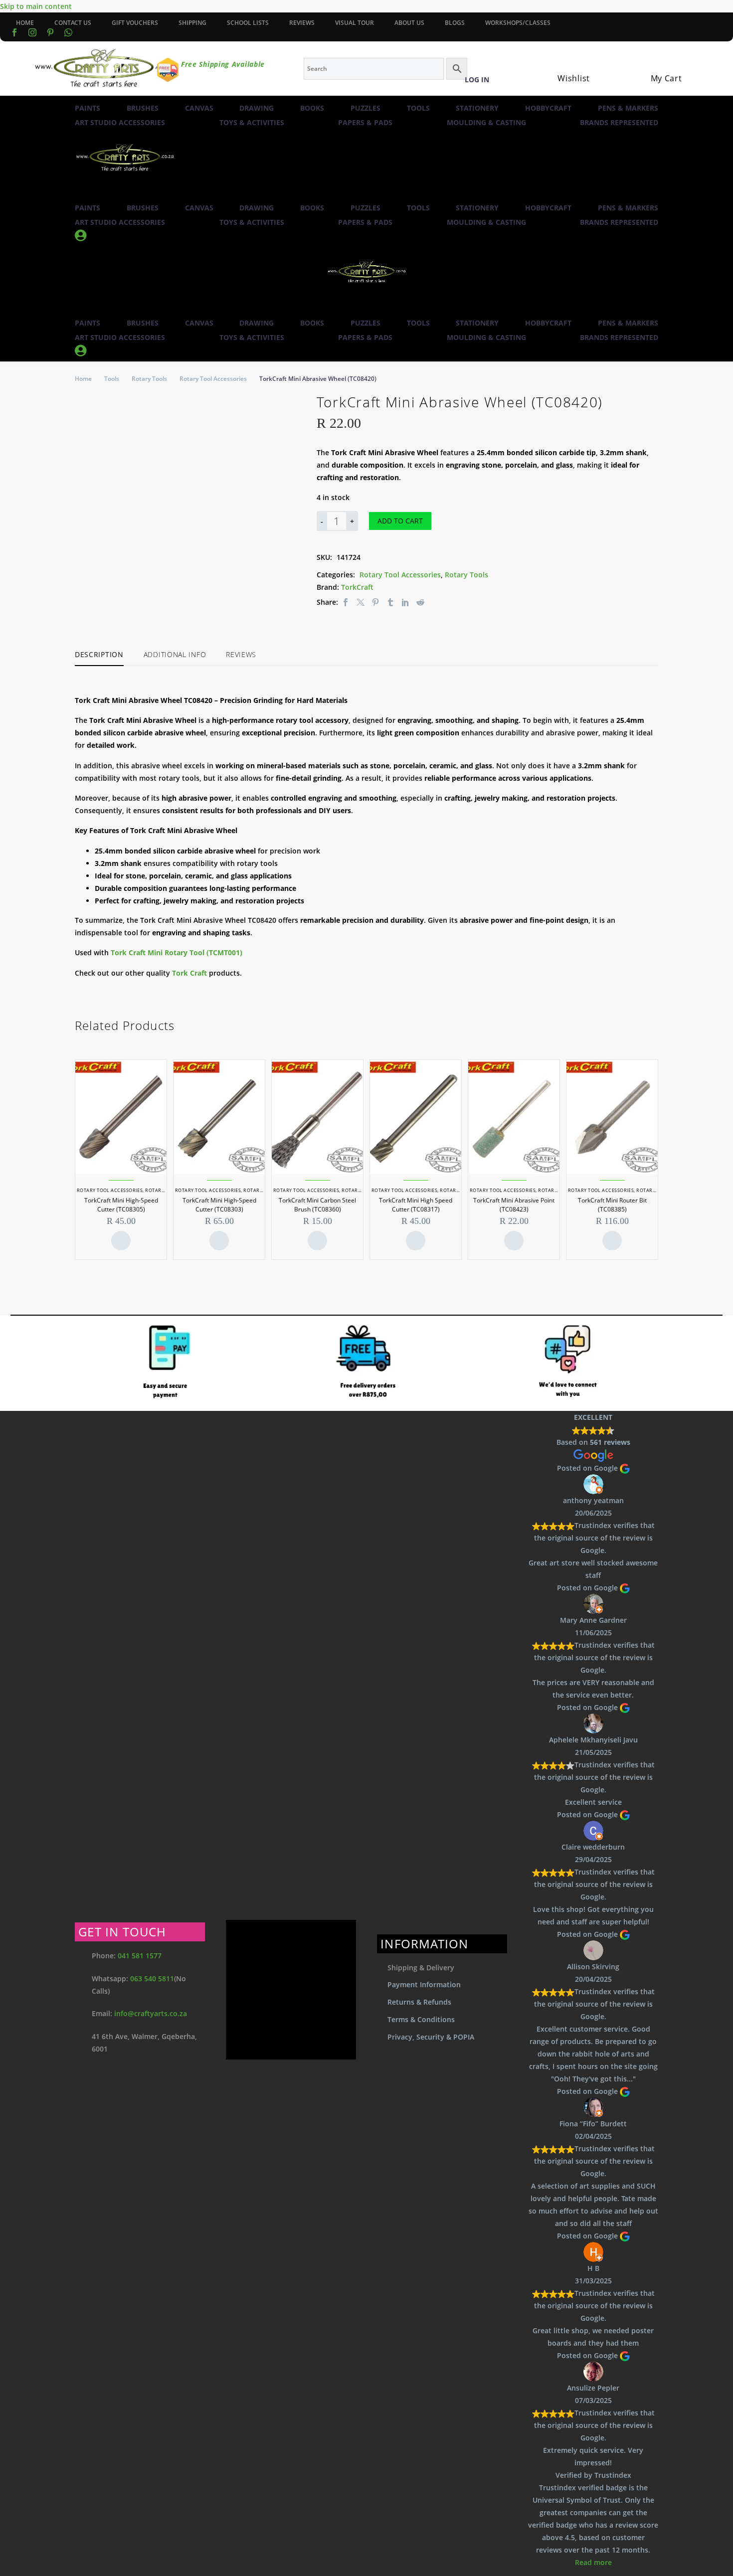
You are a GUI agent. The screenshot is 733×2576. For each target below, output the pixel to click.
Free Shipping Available (223, 64)
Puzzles (366, 108)
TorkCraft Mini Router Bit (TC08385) (612, 1205)
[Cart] (655, 66)
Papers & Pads (365, 122)
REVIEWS (302, 23)
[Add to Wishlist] (447, 521)
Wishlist (574, 78)
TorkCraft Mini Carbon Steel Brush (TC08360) (317, 1205)
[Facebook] (14, 32)
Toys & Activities (252, 122)
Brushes (143, 108)
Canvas (199, 108)
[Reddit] (420, 602)
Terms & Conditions (421, 2019)
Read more (593, 2562)
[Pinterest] (375, 602)
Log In (477, 80)
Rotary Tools (149, 379)
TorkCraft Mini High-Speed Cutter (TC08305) (121, 1205)
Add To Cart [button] (121, 1241)
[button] (80, 194)
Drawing (257, 108)
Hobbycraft (548, 108)
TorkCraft (357, 587)
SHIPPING (192, 23)
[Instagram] (32, 32)
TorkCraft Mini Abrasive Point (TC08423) (514, 1205)
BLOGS (455, 23)
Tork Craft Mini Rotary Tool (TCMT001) (177, 952)
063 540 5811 (152, 1978)
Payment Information (424, 1984)
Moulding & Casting (486, 122)
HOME (25, 23)
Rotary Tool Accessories (213, 379)
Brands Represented (619, 122)
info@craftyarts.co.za (151, 2013)
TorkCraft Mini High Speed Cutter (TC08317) (416, 1205)
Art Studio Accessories (120, 122)
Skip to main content (36, 6)
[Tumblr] (390, 602)
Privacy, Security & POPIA (431, 2037)
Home (83, 379)
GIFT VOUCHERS (135, 23)
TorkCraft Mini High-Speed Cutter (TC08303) (219, 1205)
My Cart (666, 78)
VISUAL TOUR (355, 23)
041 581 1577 (140, 1956)
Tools (418, 108)
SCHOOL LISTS (248, 23)
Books (312, 108)
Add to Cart (400, 521)
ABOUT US (409, 23)
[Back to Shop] (653, 400)
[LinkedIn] (405, 602)
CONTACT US (73, 23)
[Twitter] (361, 602)
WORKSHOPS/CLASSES (518, 23)
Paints (88, 108)
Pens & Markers (628, 108)
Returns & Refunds (419, 2002)
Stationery (477, 108)
